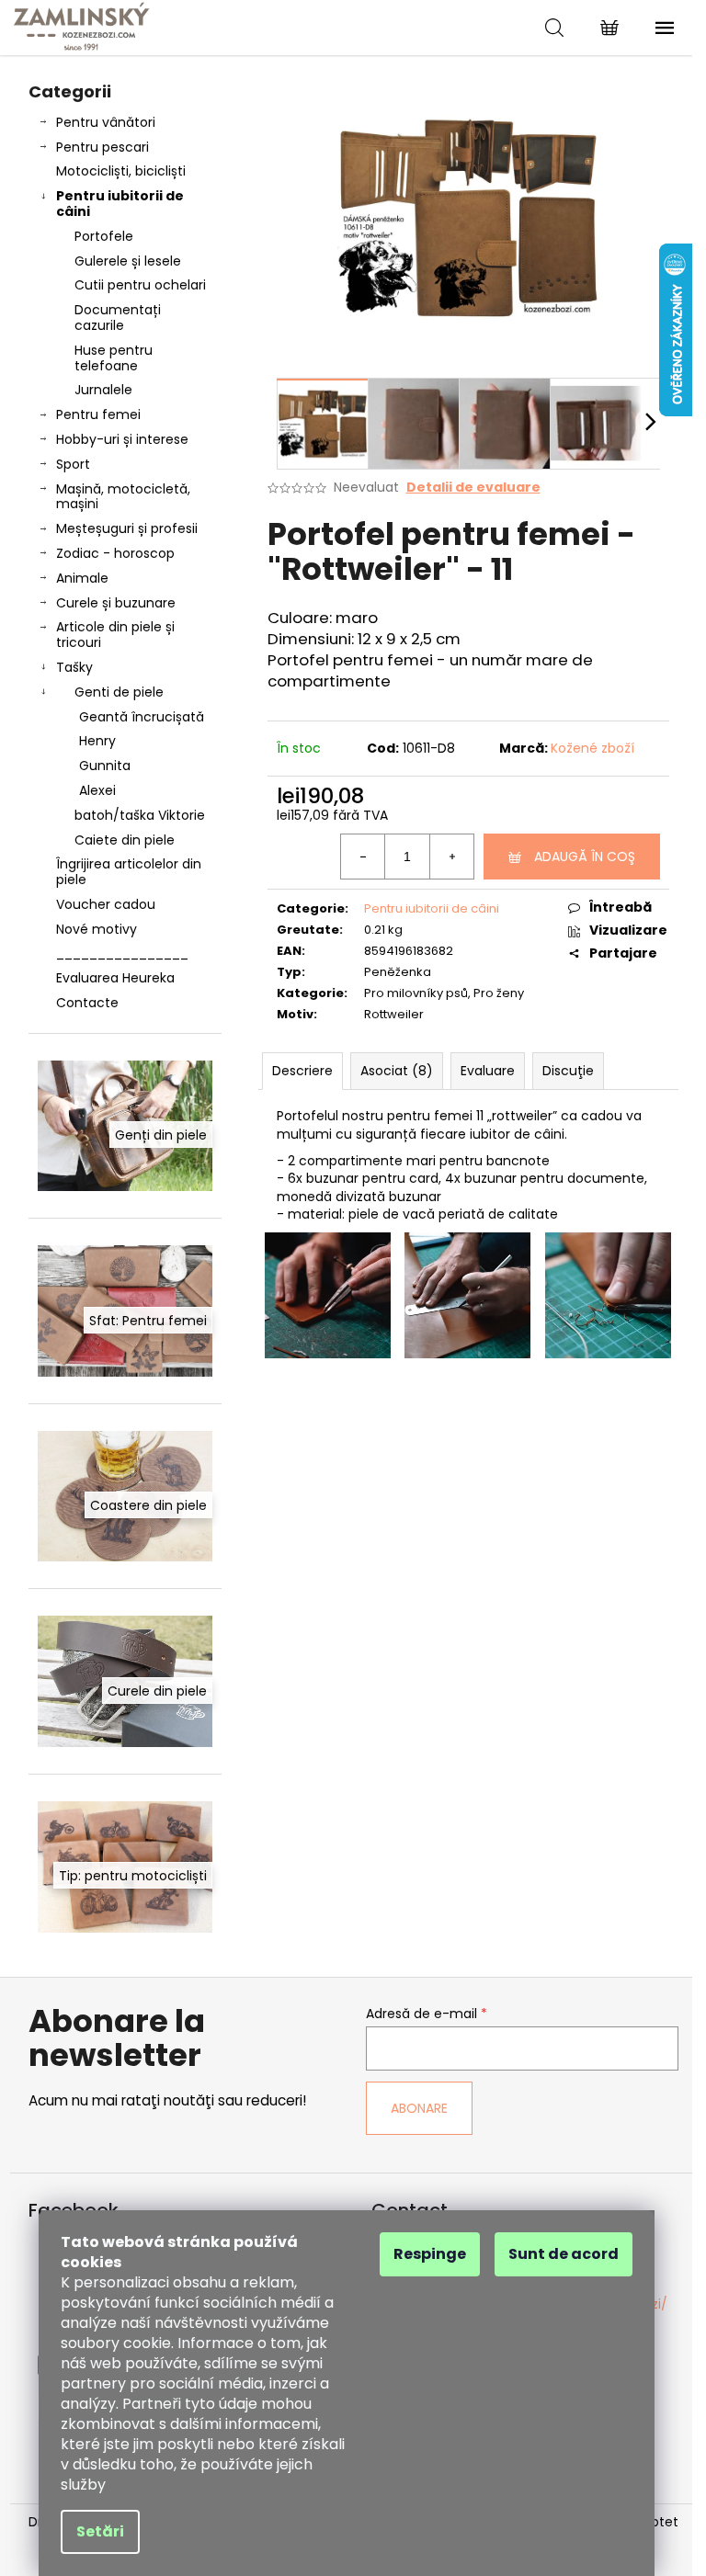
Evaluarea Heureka (115, 978)
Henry (97, 741)
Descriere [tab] (302, 1071)
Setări (100, 2531)
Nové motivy (97, 929)
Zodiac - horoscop (115, 553)
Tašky (74, 667)
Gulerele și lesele (128, 261)
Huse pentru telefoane (114, 358)
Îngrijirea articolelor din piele (129, 872)
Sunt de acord (564, 2254)
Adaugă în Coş (585, 857)
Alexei (97, 790)
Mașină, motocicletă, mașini (123, 497)
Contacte (87, 1003)
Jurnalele (103, 390)
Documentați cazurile (118, 318)
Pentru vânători (106, 122)
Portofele (104, 236)
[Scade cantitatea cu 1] (363, 857)
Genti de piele (119, 692)
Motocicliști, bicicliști (121, 171)
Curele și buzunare (116, 603)
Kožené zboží (592, 748)
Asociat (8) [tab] (397, 1071)
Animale (82, 578)
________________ (122, 953)
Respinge (430, 2254)
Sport (73, 464)
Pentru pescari (102, 147)
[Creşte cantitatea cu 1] (451, 857)
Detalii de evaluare (473, 488)
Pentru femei (98, 414)
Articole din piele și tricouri (115, 635)
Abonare (419, 2108)
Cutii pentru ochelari (140, 285)
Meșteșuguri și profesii (127, 528)
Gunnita (105, 766)
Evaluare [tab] (488, 1071)
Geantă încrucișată (142, 717)
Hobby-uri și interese (122, 439)
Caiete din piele (125, 840)
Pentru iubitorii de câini (120, 204)
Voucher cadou (106, 904)
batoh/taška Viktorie (140, 815)
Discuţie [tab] (568, 1071)
